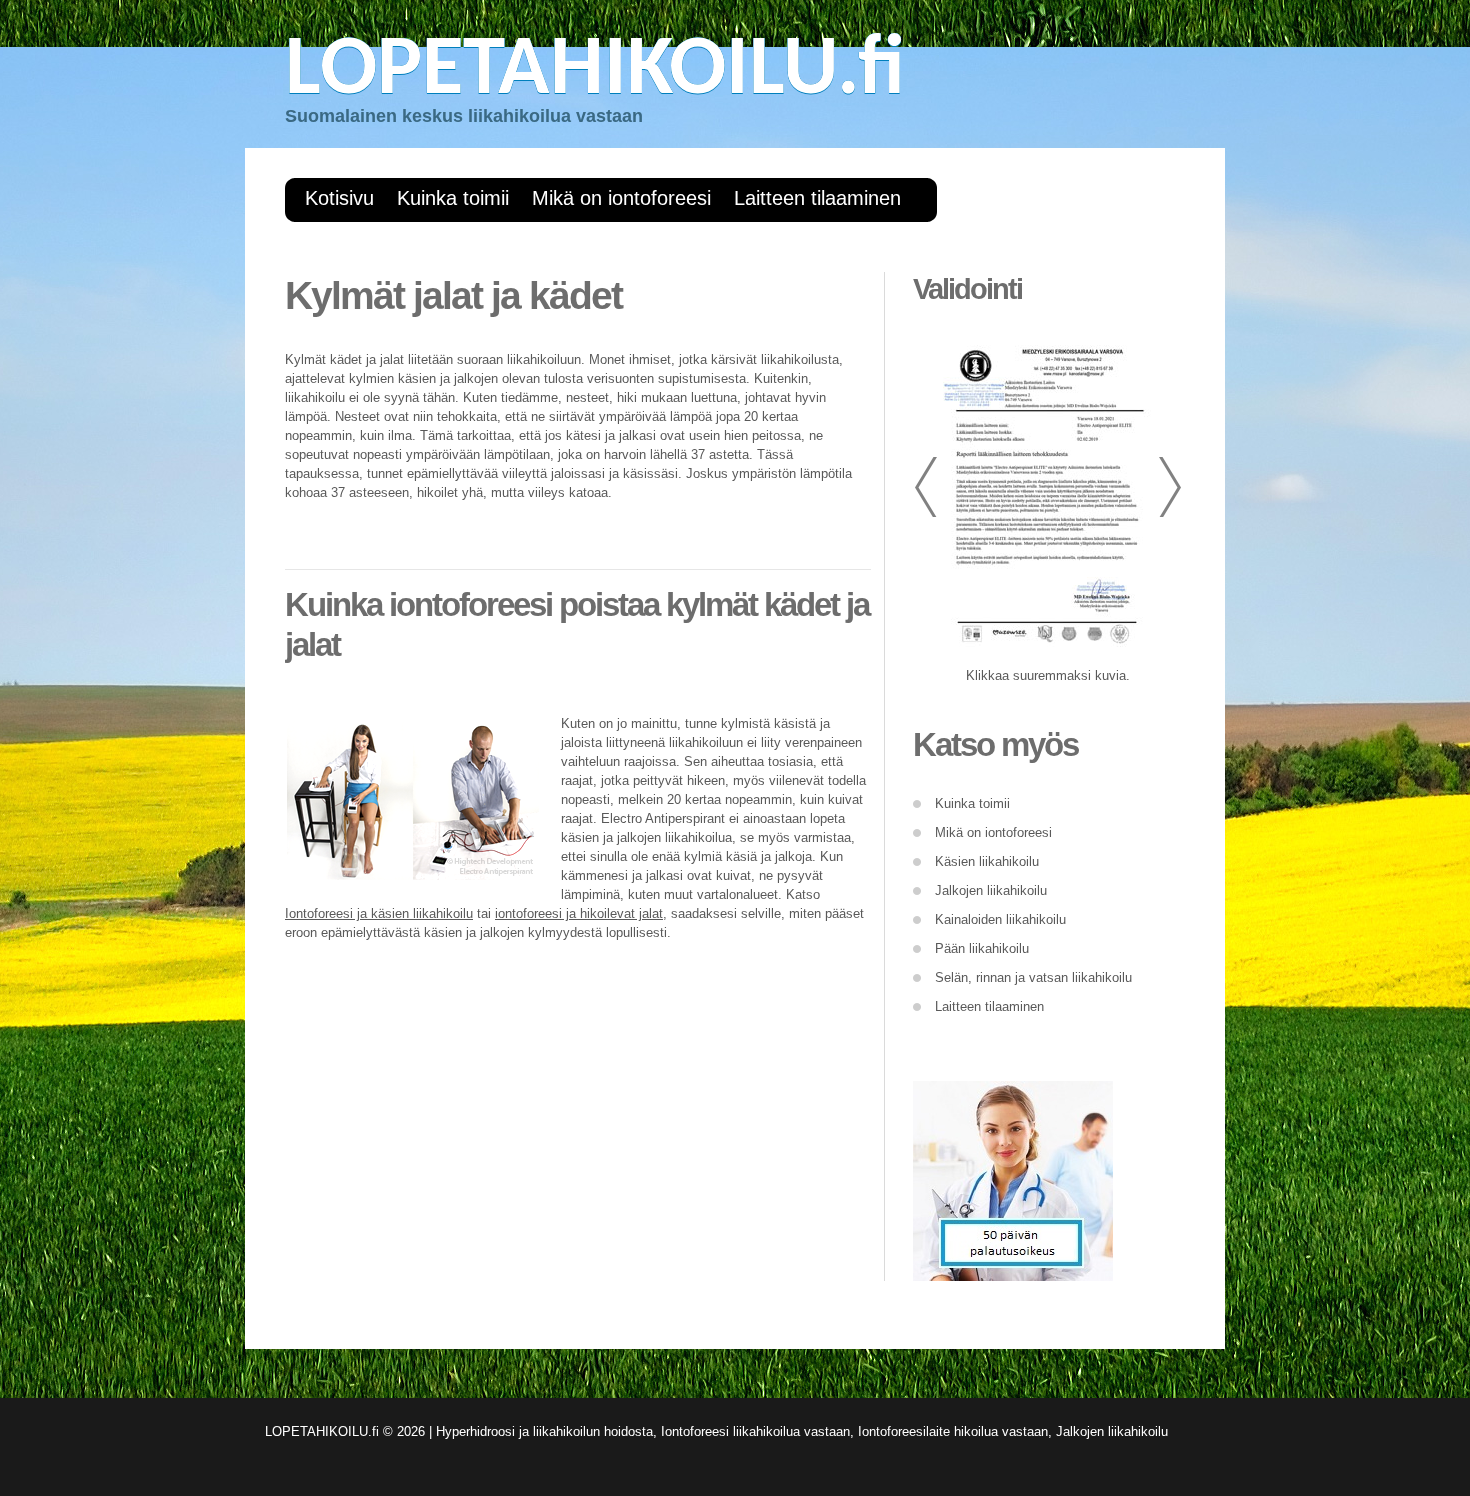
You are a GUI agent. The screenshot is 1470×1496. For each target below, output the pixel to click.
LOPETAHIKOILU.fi (595, 71)
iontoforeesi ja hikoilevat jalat (579, 913)
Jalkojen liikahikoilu (1112, 1431)
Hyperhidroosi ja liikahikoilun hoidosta (544, 1431)
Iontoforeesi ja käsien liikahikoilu (379, 913)
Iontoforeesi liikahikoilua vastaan (755, 1431)
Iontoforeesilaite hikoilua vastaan (953, 1431)
